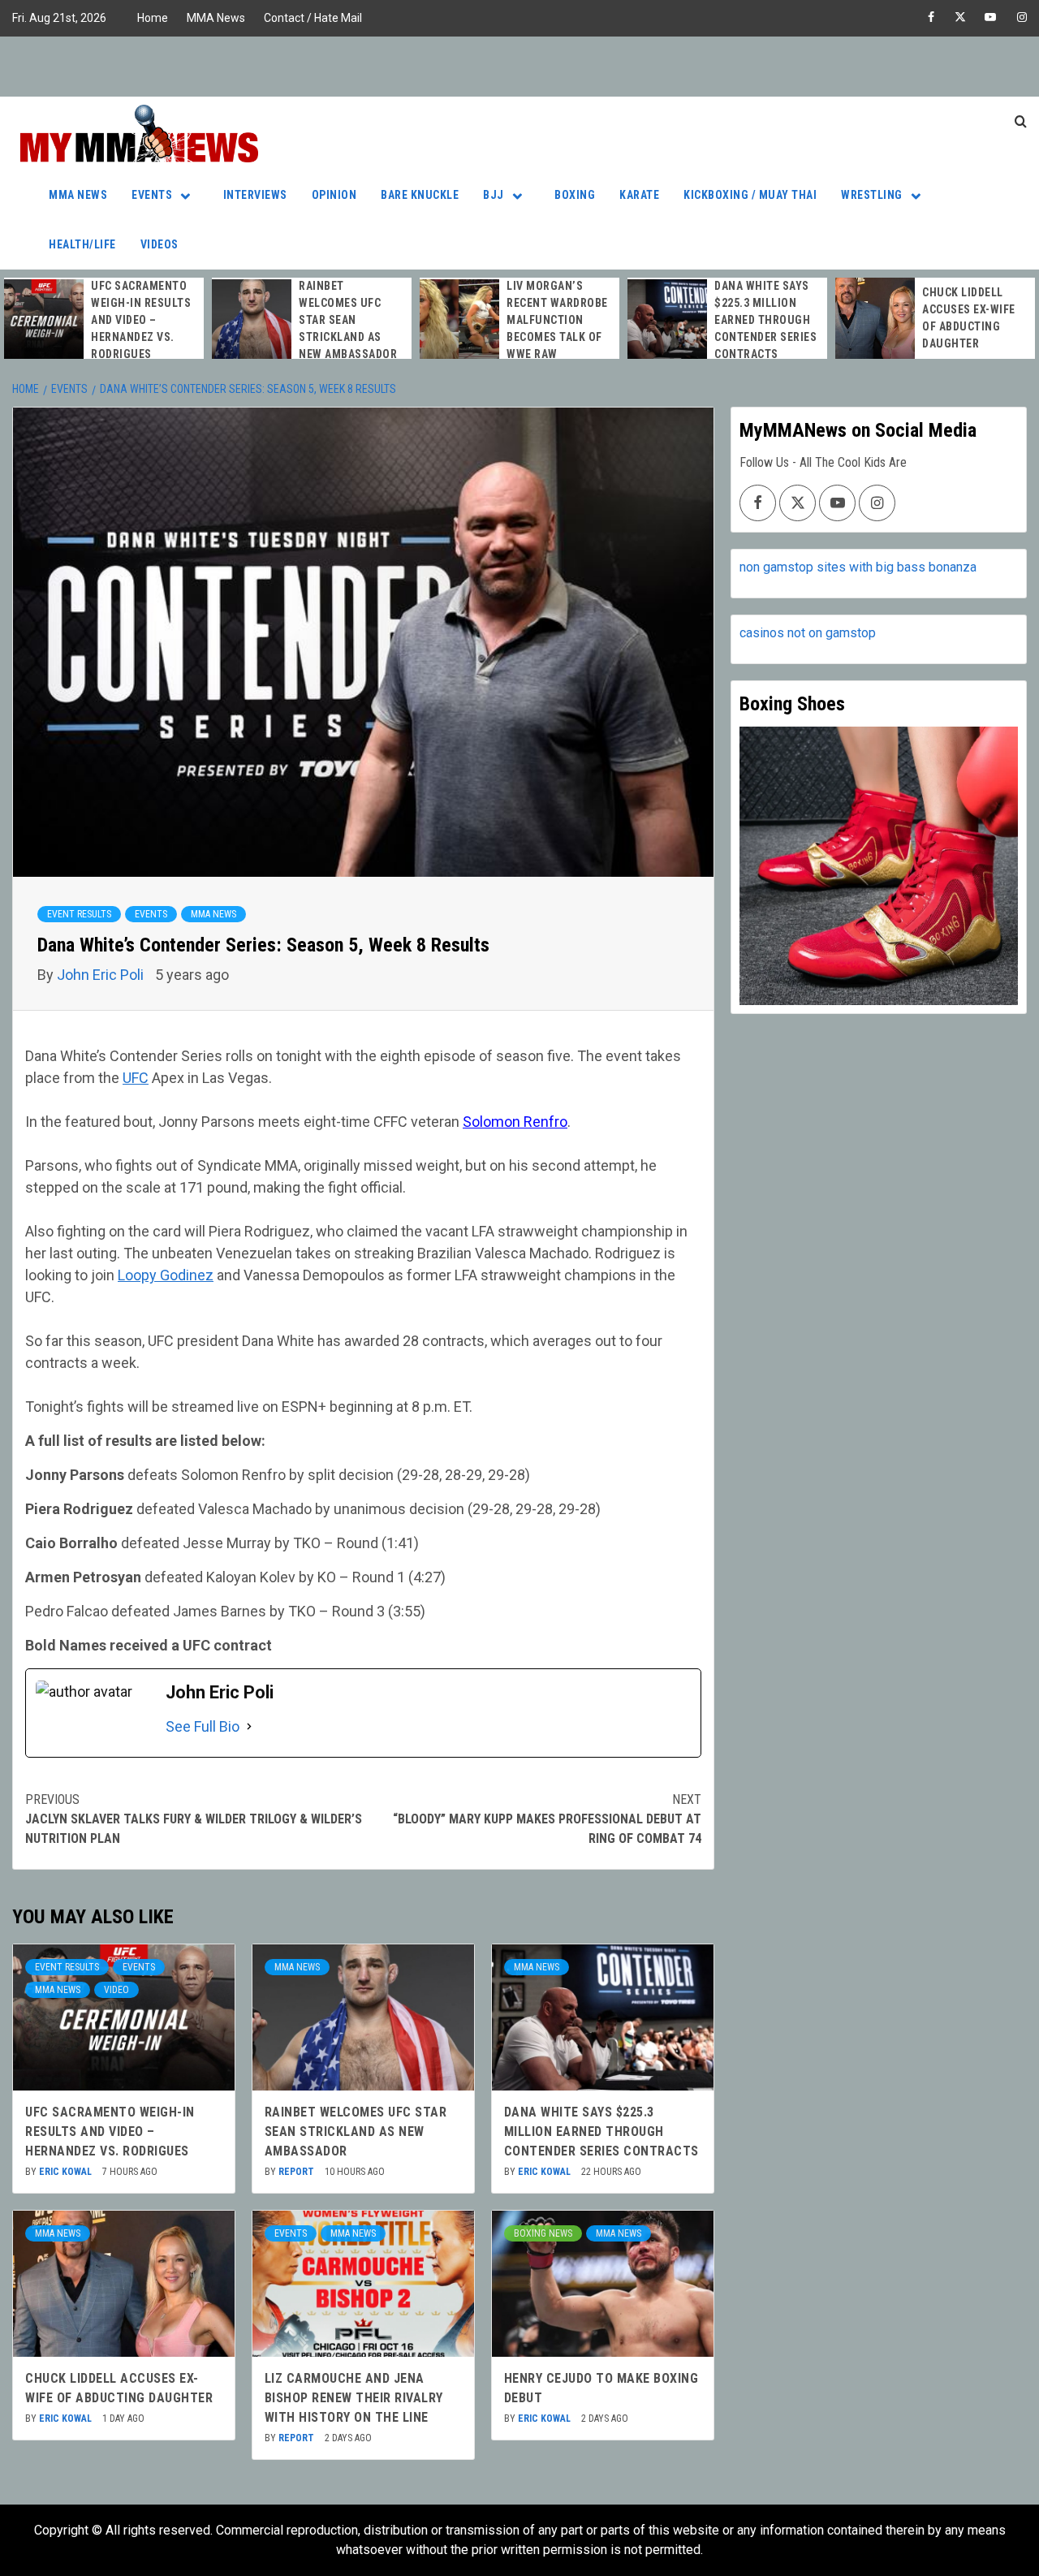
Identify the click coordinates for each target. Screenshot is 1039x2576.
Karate (639, 195)
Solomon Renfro (515, 1122)
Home (153, 18)
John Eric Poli (102, 975)
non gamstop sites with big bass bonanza (858, 567)
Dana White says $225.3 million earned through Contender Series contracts (765, 320)
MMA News (216, 18)
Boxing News (543, 2233)
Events (152, 195)
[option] (104, 320)
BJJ (494, 195)
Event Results (79, 914)
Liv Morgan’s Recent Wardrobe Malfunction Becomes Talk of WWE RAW (557, 320)
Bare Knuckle (420, 195)
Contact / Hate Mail (313, 18)
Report (297, 2172)
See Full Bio (203, 1726)
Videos (160, 244)
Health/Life (82, 244)
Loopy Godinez (166, 1275)
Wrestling (872, 195)
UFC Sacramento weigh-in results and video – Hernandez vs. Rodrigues (141, 320)
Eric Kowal (67, 2172)
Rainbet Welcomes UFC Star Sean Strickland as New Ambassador (348, 320)
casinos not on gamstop (808, 633)
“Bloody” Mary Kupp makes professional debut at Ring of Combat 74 (547, 1819)
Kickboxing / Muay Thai (750, 195)
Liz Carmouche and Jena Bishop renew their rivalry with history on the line (354, 2398)
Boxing (575, 195)
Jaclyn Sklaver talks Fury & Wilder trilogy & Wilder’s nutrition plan (194, 1819)
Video (116, 1990)
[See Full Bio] (249, 1726)
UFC (136, 1078)
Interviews (255, 195)
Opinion (334, 195)
